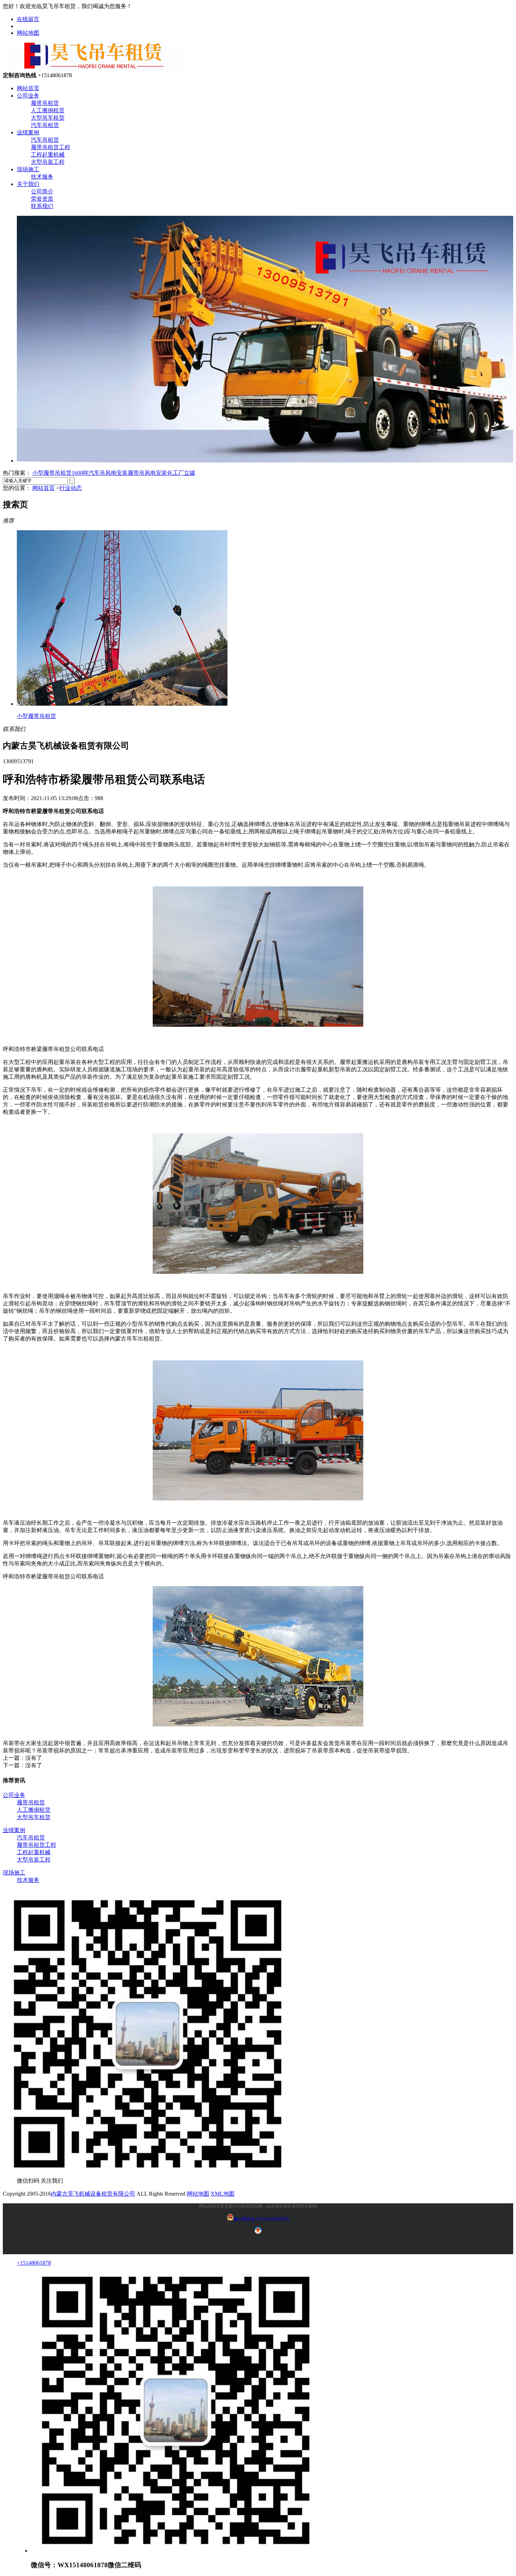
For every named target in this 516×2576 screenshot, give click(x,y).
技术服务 (42, 177)
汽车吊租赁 (45, 125)
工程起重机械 (48, 155)
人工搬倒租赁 (48, 110)
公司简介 (42, 191)
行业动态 (71, 488)
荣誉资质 (42, 199)
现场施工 (28, 169)
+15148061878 (34, 2263)
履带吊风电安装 (147, 473)
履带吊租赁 (45, 103)
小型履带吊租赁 (52, 473)
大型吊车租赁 (48, 118)
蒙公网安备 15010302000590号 (262, 2219)
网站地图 (28, 33)
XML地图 (223, 2194)
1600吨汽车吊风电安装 (100, 473)
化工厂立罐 (181, 473)
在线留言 (28, 19)
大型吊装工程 (48, 162)
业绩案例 (28, 132)
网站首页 (28, 88)
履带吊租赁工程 (51, 147)
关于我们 (28, 184)
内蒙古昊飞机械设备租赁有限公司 (93, 2194)
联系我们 (42, 206)
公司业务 (28, 96)
